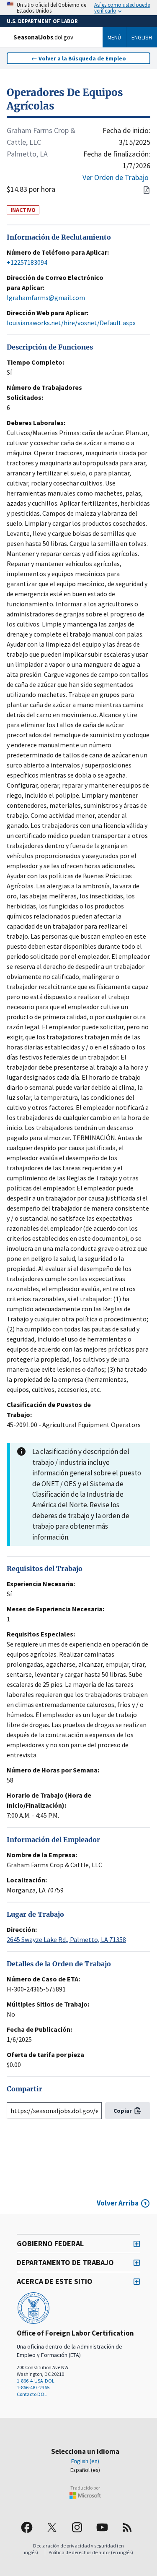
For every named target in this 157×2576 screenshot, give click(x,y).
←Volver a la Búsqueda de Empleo (79, 58)
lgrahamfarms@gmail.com (46, 298)
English (142, 37)
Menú (114, 37)
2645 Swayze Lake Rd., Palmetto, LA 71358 (66, 1939)
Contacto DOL (32, 2394)
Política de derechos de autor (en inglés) (91, 2552)
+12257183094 (27, 262)
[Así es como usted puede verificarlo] (78, 8)
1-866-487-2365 (33, 2387)
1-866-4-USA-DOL (36, 2381)
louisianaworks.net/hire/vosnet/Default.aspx (71, 323)
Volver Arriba (118, 2203)
